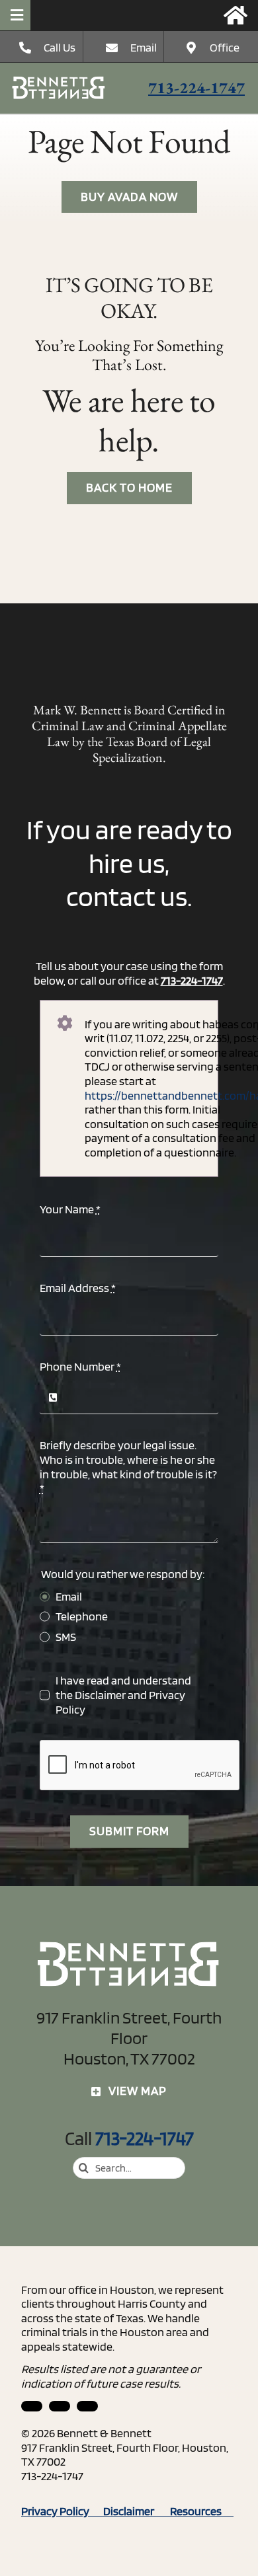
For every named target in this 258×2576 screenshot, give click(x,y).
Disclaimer (100, 1695)
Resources (202, 2511)
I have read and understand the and (123, 1694)
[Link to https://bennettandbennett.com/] (236, 15)
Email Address (78, 1288)
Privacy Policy (62, 2511)
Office (225, 47)
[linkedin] (32, 2406)
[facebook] (60, 2406)
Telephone (82, 1616)
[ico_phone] (59, 82)
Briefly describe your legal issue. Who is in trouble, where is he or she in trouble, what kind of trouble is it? (128, 1466)
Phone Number (80, 1366)
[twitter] (87, 2406)
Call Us (60, 47)
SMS (66, 1637)
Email (144, 47)
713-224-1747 (196, 88)
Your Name (70, 1209)
